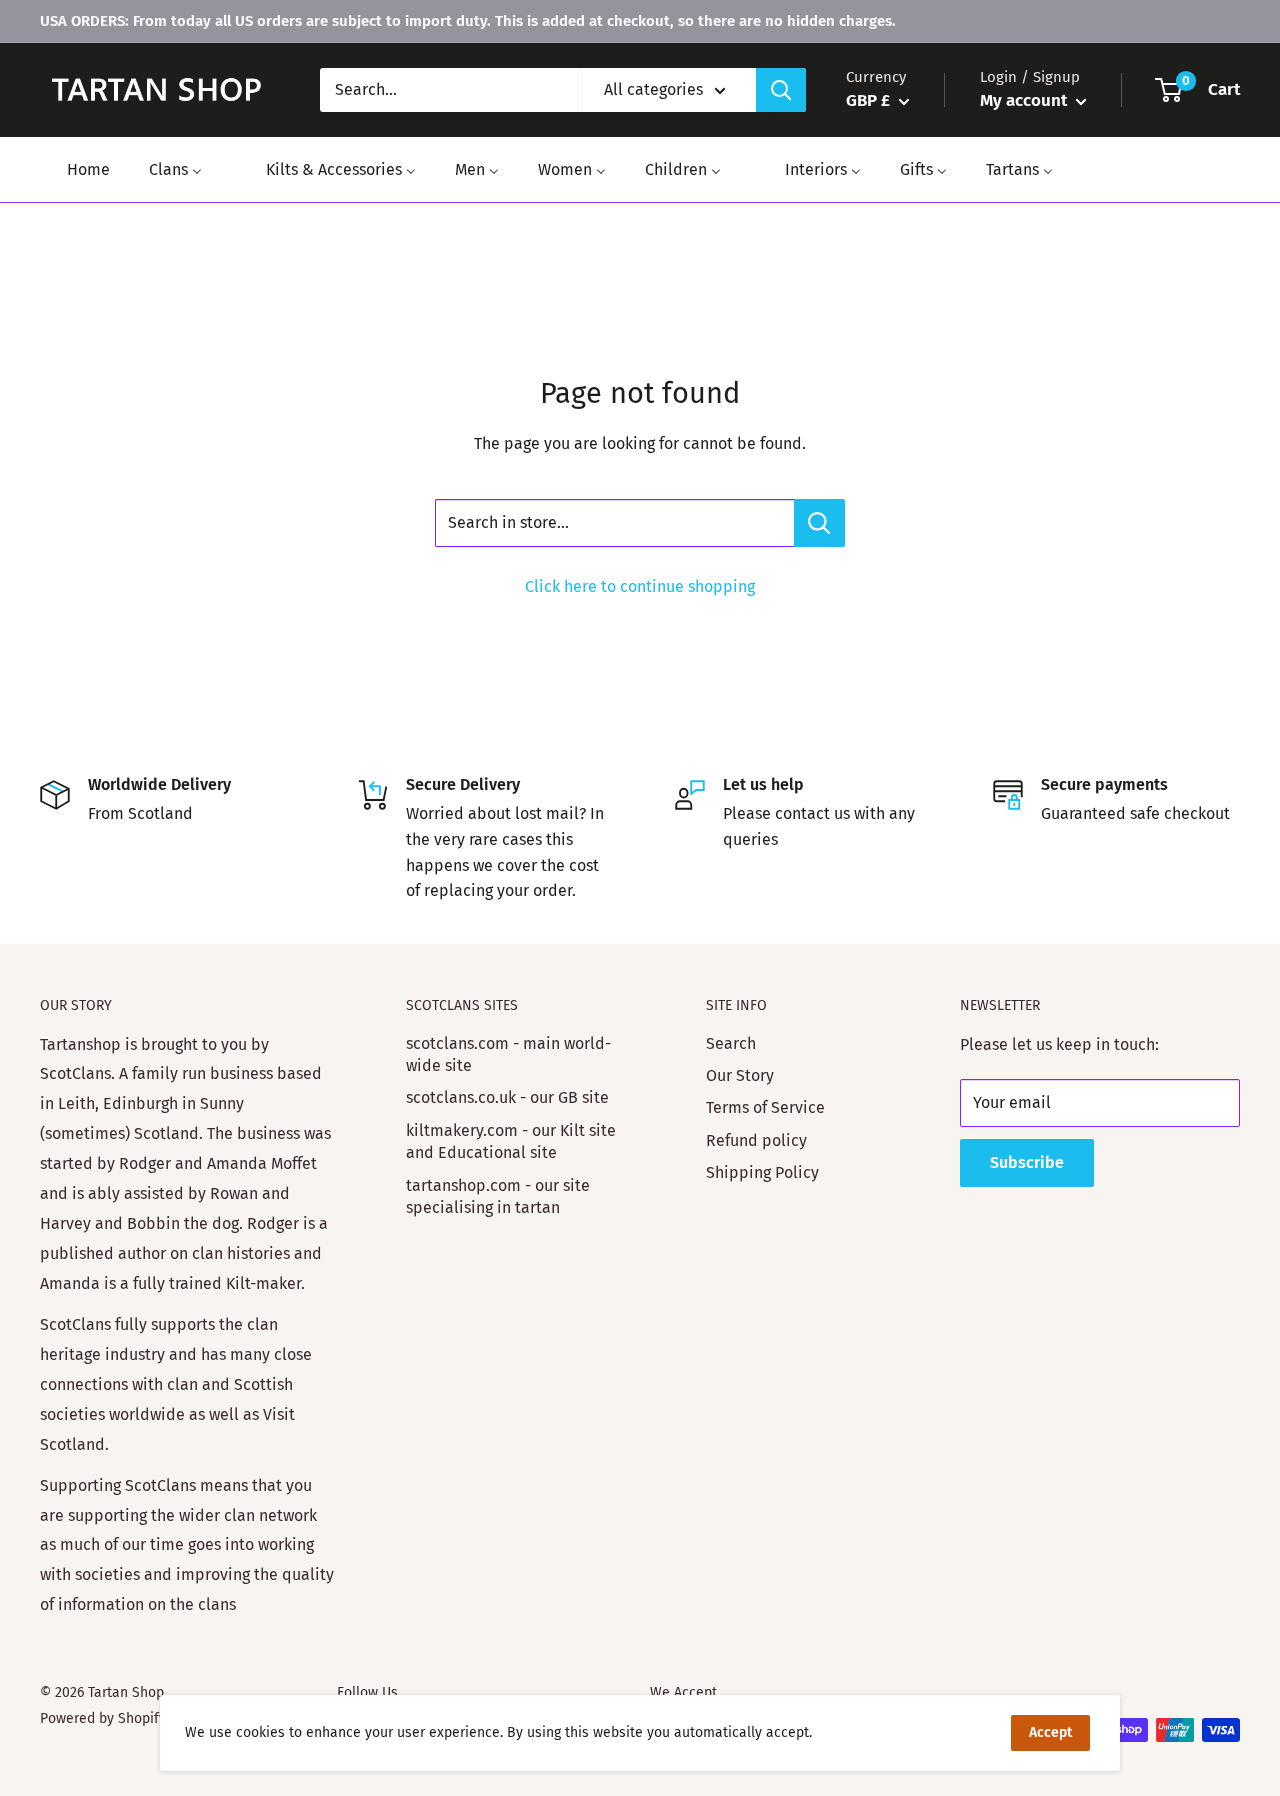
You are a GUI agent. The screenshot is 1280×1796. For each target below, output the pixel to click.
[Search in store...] (819, 523)
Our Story (740, 1075)
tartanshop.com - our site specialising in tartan (498, 1196)
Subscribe (1027, 1162)
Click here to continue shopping (640, 586)
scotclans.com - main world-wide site (508, 1054)
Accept (1050, 1732)
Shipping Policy (762, 1172)
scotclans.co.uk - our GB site (507, 1097)
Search (731, 1043)
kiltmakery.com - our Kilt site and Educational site (511, 1141)
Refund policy (756, 1140)
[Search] (781, 90)
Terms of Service (765, 1107)
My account (1025, 100)
